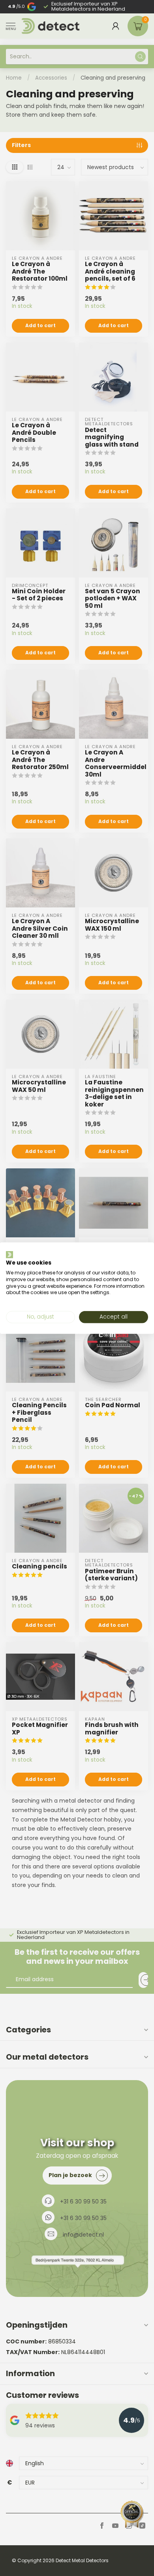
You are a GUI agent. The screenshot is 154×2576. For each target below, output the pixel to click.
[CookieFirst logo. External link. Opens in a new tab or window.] (9, 1254)
